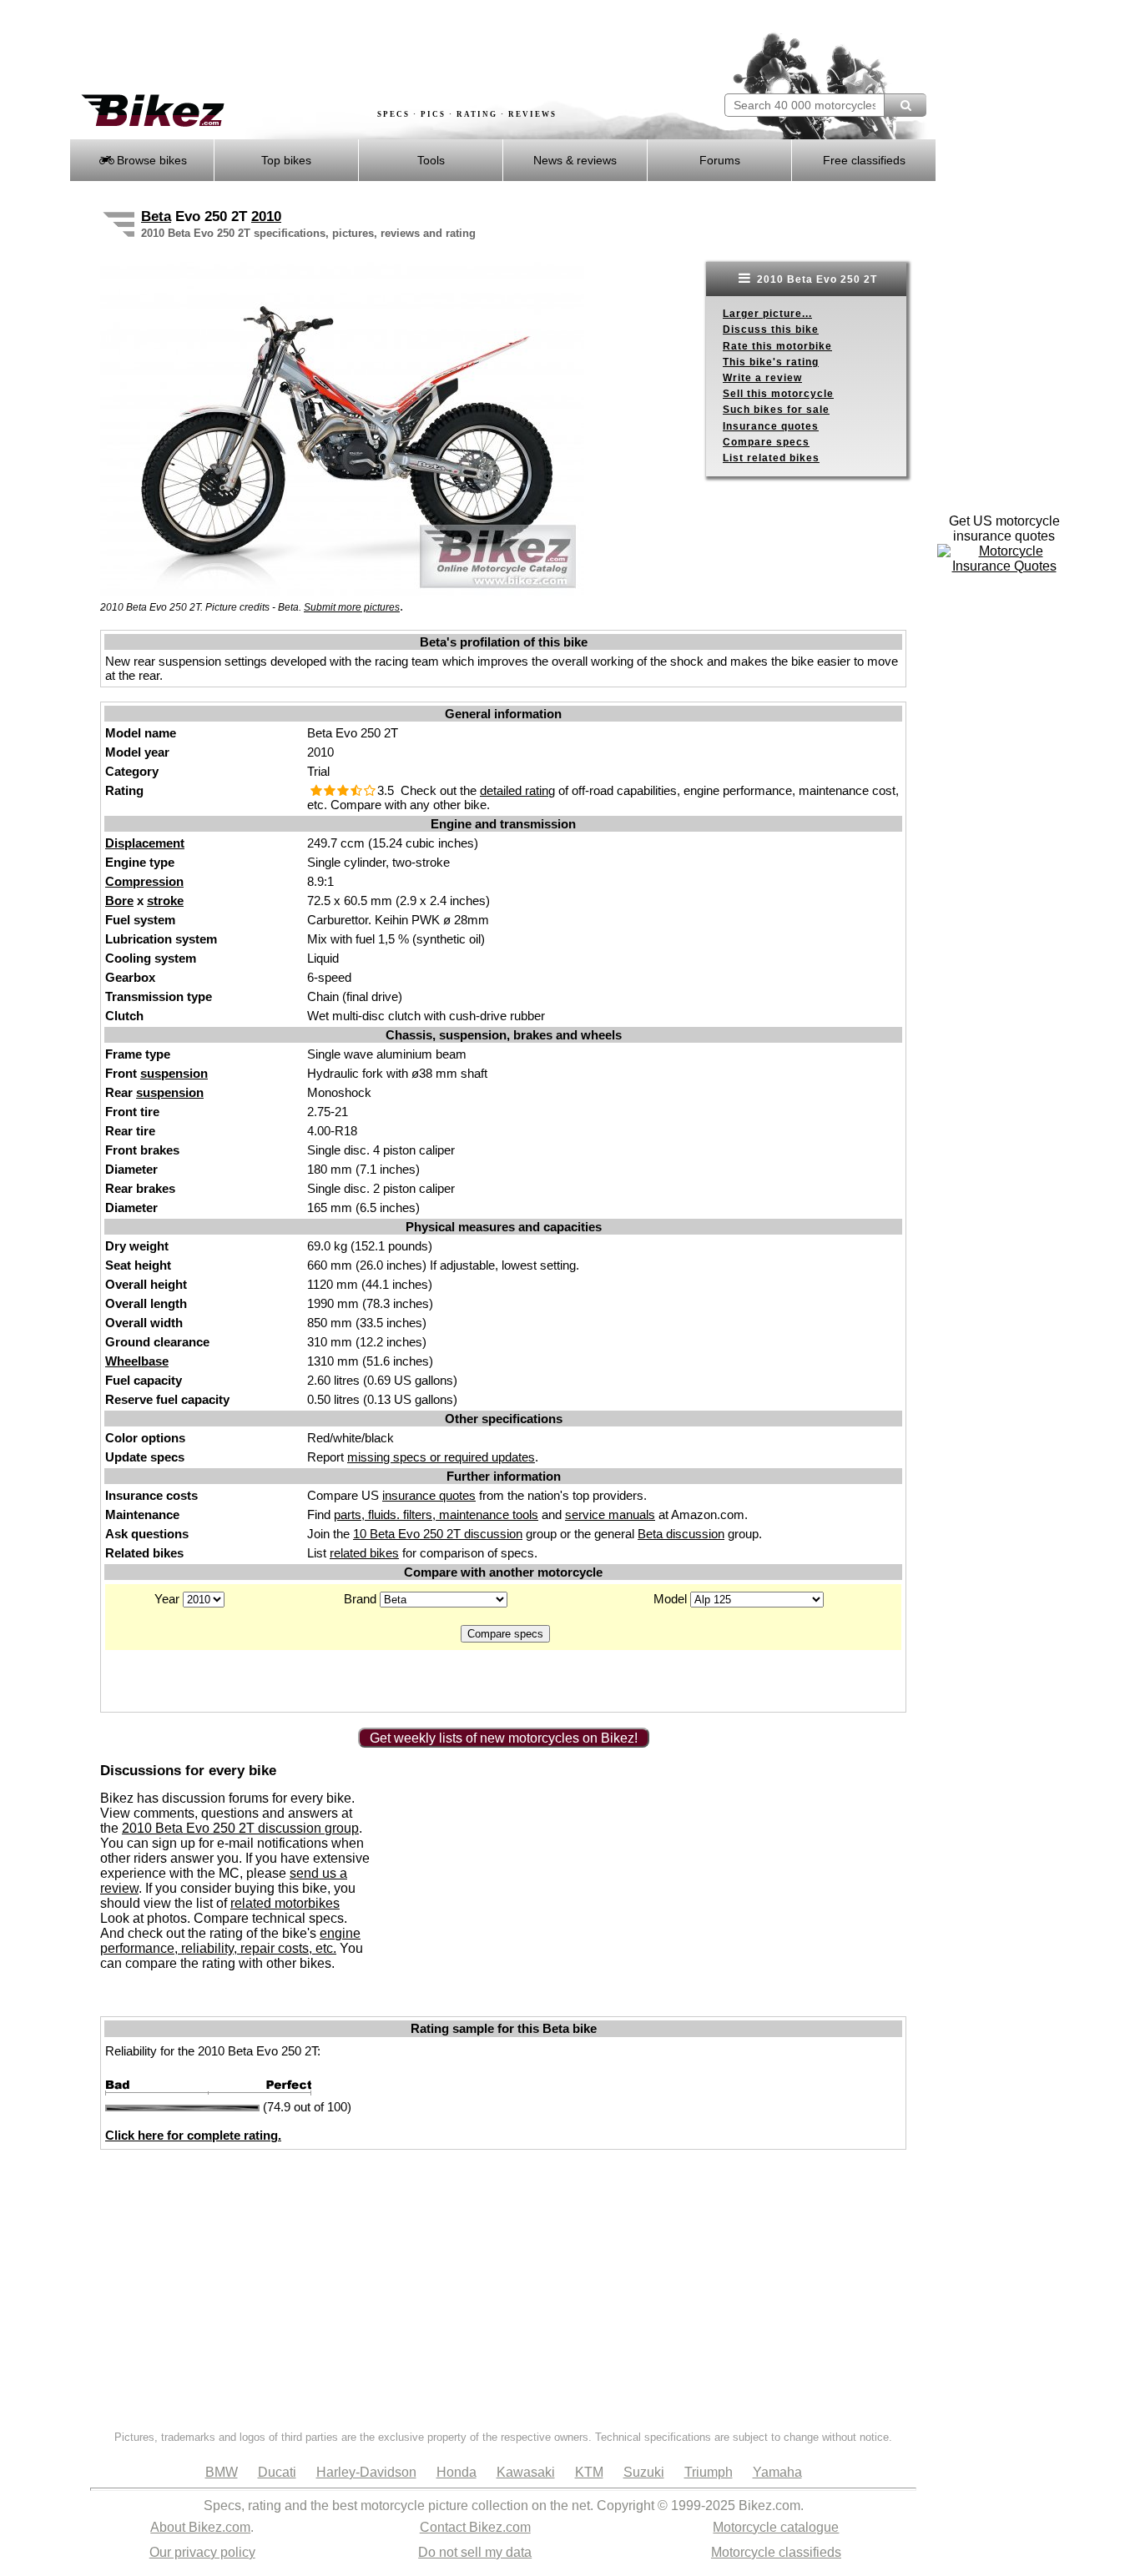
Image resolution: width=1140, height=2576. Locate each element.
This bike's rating (771, 362)
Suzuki (644, 2472)
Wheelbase (137, 1361)
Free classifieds (864, 160)
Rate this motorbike (777, 346)
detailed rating (517, 790)
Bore (119, 901)
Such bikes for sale (776, 410)
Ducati (277, 2472)
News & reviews (575, 160)
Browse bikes (150, 160)
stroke (165, 901)
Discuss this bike (771, 330)
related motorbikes (285, 1903)
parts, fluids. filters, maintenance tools (436, 1514)
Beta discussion (681, 1534)
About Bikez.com (200, 2527)
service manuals (610, 1514)
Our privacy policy (202, 2552)
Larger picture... (767, 314)
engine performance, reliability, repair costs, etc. (230, 1941)
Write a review (762, 378)
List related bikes (771, 458)
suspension (174, 1073)
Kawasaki (526, 2472)
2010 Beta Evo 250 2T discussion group (240, 1828)
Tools (431, 160)
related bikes (364, 1553)
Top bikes (286, 160)
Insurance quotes (771, 426)
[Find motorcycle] (905, 105)
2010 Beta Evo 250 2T (815, 279)
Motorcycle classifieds (776, 2552)
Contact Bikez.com (475, 2527)
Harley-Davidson (366, 2472)
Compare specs (766, 442)
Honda (457, 2472)
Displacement (145, 843)
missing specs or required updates (441, 1457)
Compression (144, 881)
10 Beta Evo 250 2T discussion (438, 1534)
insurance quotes (429, 1495)
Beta (156, 216)
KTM (589, 2472)
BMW (222, 2472)
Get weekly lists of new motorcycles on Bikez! (504, 1738)
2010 (266, 216)
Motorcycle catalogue (776, 2527)
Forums (720, 160)
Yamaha (777, 2472)
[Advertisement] (373, 48)
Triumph (709, 2472)
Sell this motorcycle (778, 394)
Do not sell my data (475, 2552)
